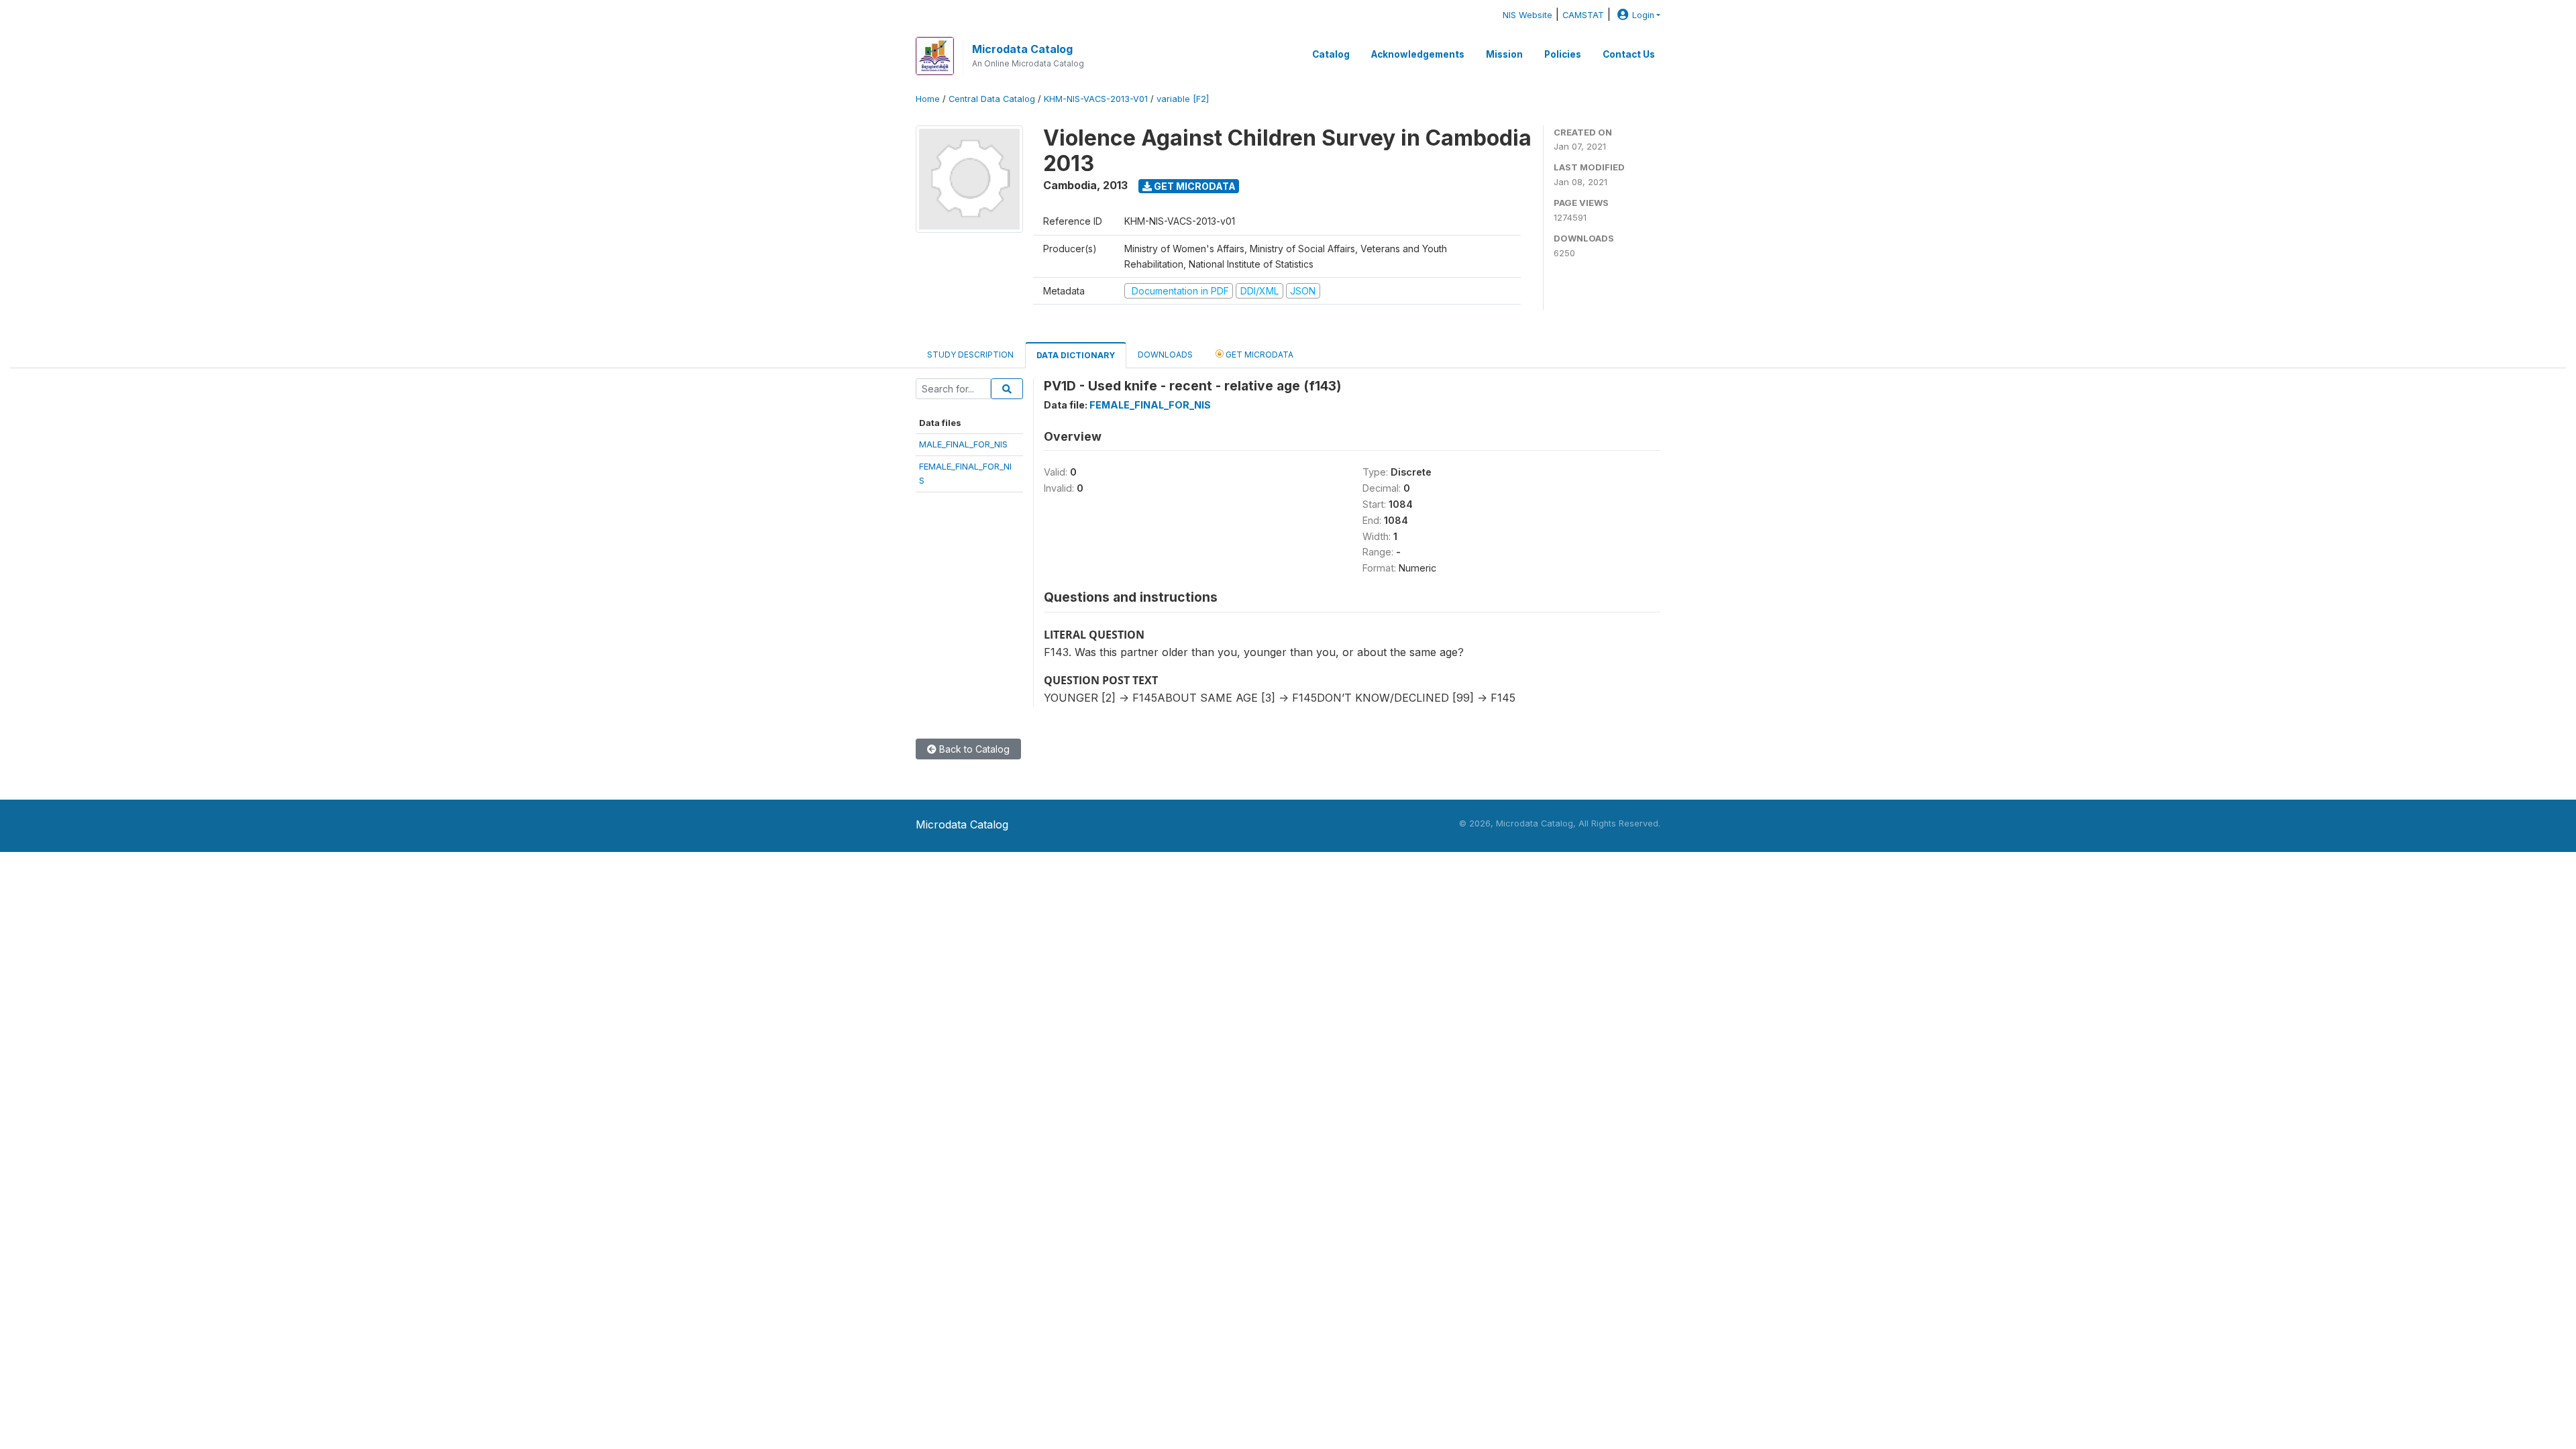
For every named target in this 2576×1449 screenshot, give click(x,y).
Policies (1563, 54)
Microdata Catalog (1022, 49)
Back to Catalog (973, 749)
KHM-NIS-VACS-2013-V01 (1096, 99)
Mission (1504, 54)
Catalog (1331, 54)
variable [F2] (1183, 99)
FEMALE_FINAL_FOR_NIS (1150, 405)
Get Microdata (1194, 186)
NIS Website (1527, 15)
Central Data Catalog (992, 99)
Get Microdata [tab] (1258, 355)
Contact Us (1629, 54)
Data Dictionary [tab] (1076, 355)
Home (928, 99)
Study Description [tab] (970, 355)
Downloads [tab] (1165, 355)
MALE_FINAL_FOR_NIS (963, 444)
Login (1643, 15)
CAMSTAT (1583, 15)
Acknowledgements (1418, 54)
